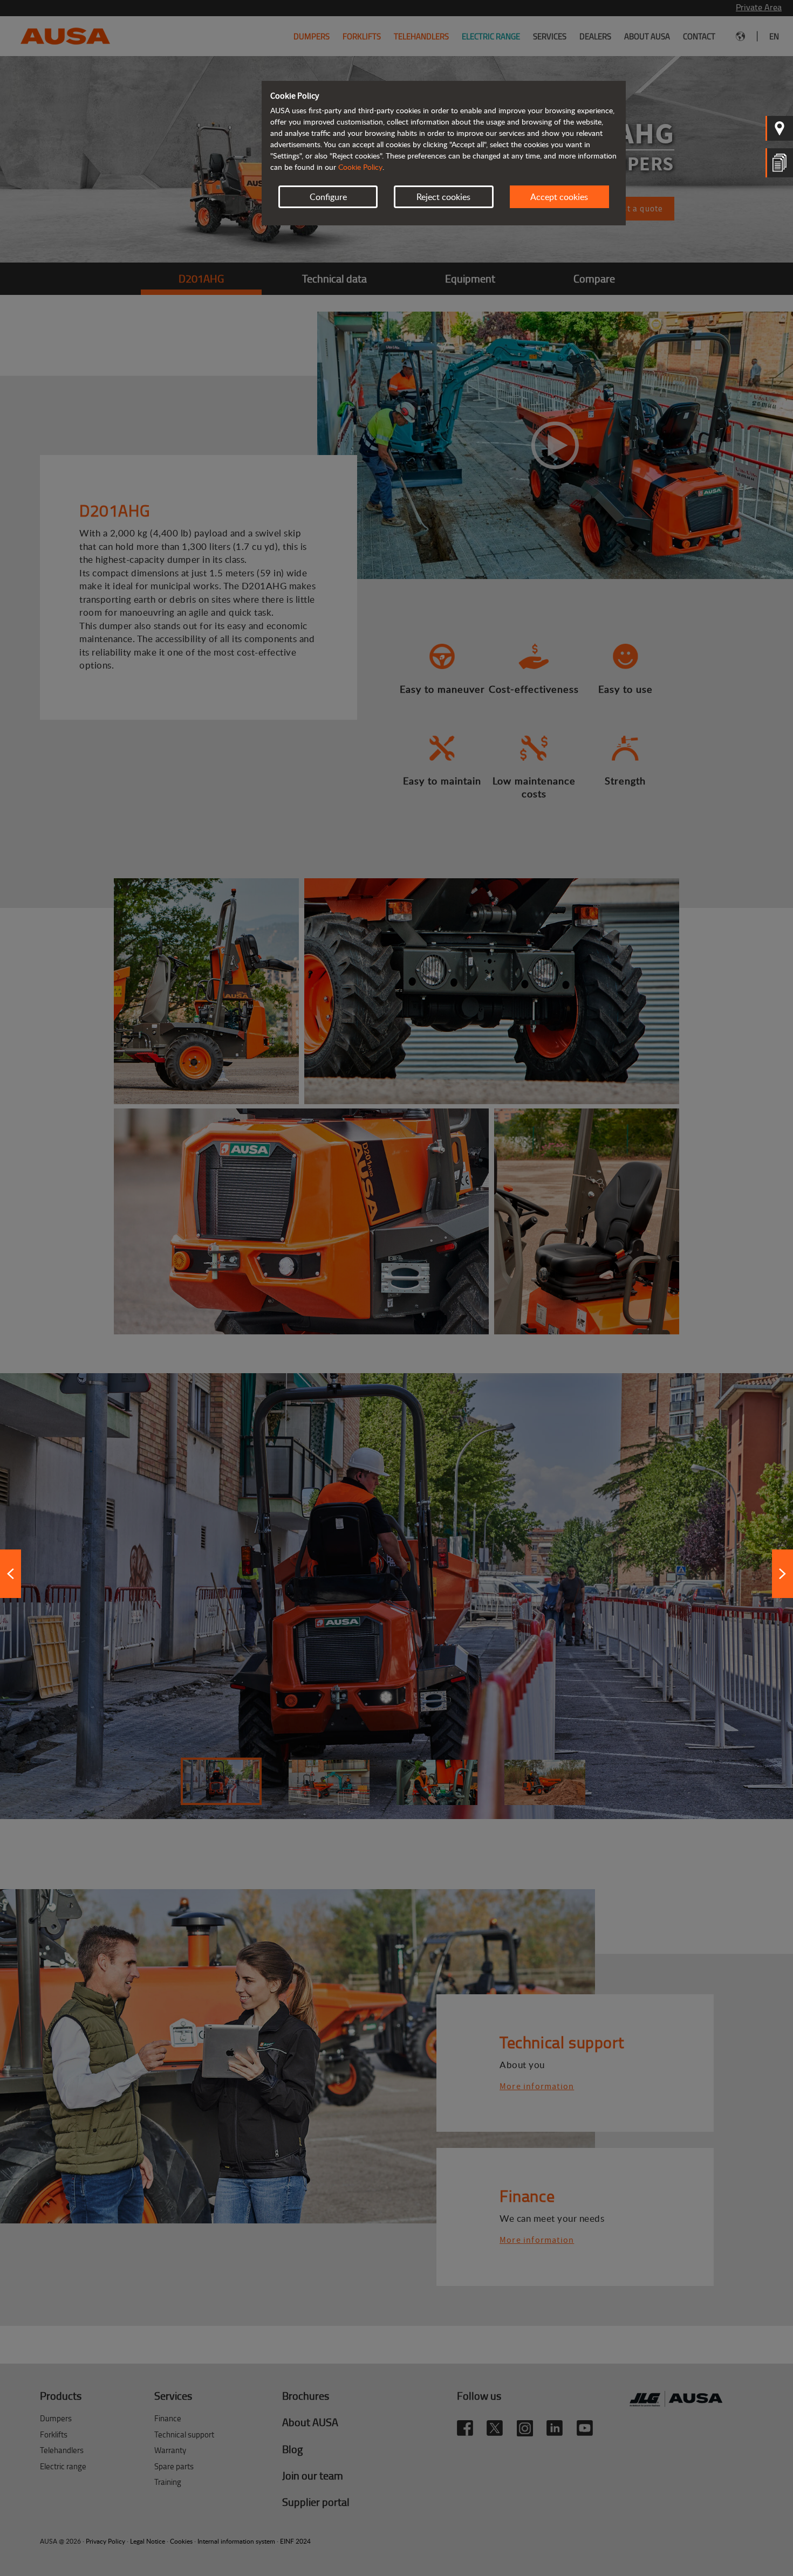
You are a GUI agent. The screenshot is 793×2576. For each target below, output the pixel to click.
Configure (328, 197)
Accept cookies (559, 197)
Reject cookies (443, 197)
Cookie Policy (360, 167)
